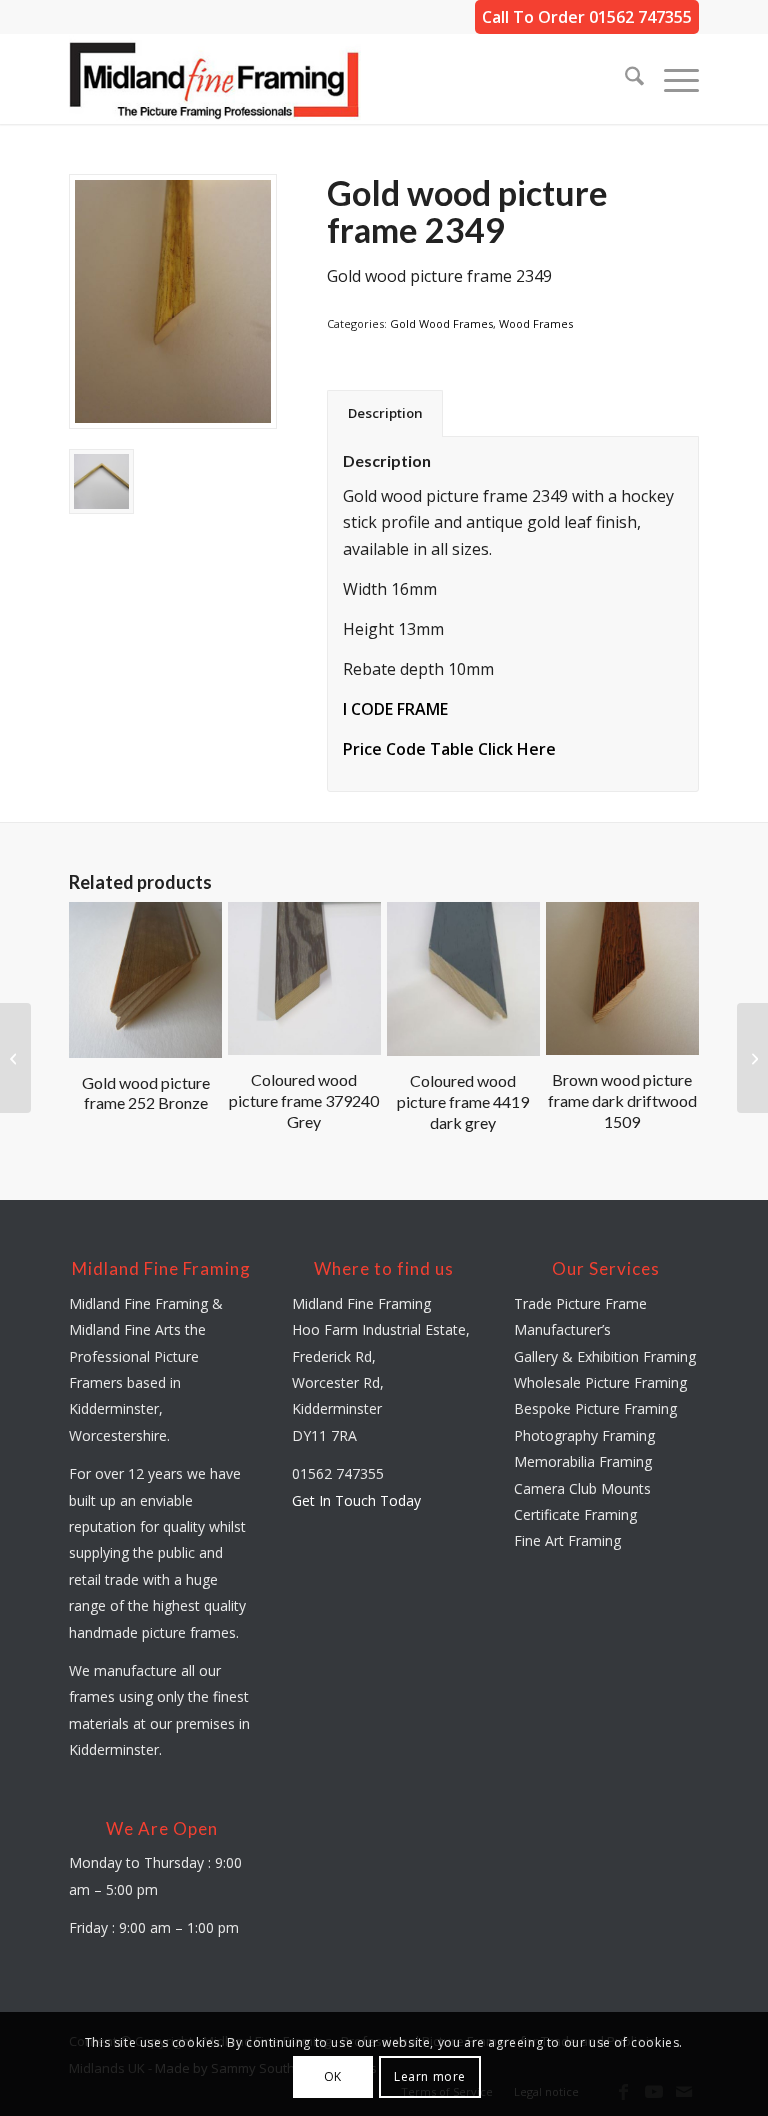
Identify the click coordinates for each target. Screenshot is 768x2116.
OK (333, 2076)
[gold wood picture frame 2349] (173, 301)
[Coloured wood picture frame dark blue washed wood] (752, 1058)
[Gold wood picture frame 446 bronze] (15, 1058)
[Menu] (671, 79)
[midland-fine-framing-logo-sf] (215, 79)
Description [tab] (385, 413)
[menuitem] (624, 79)
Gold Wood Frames (441, 323)
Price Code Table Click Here (449, 749)
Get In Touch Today (356, 1500)
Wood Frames (536, 323)
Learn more (430, 2076)
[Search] (624, 79)
